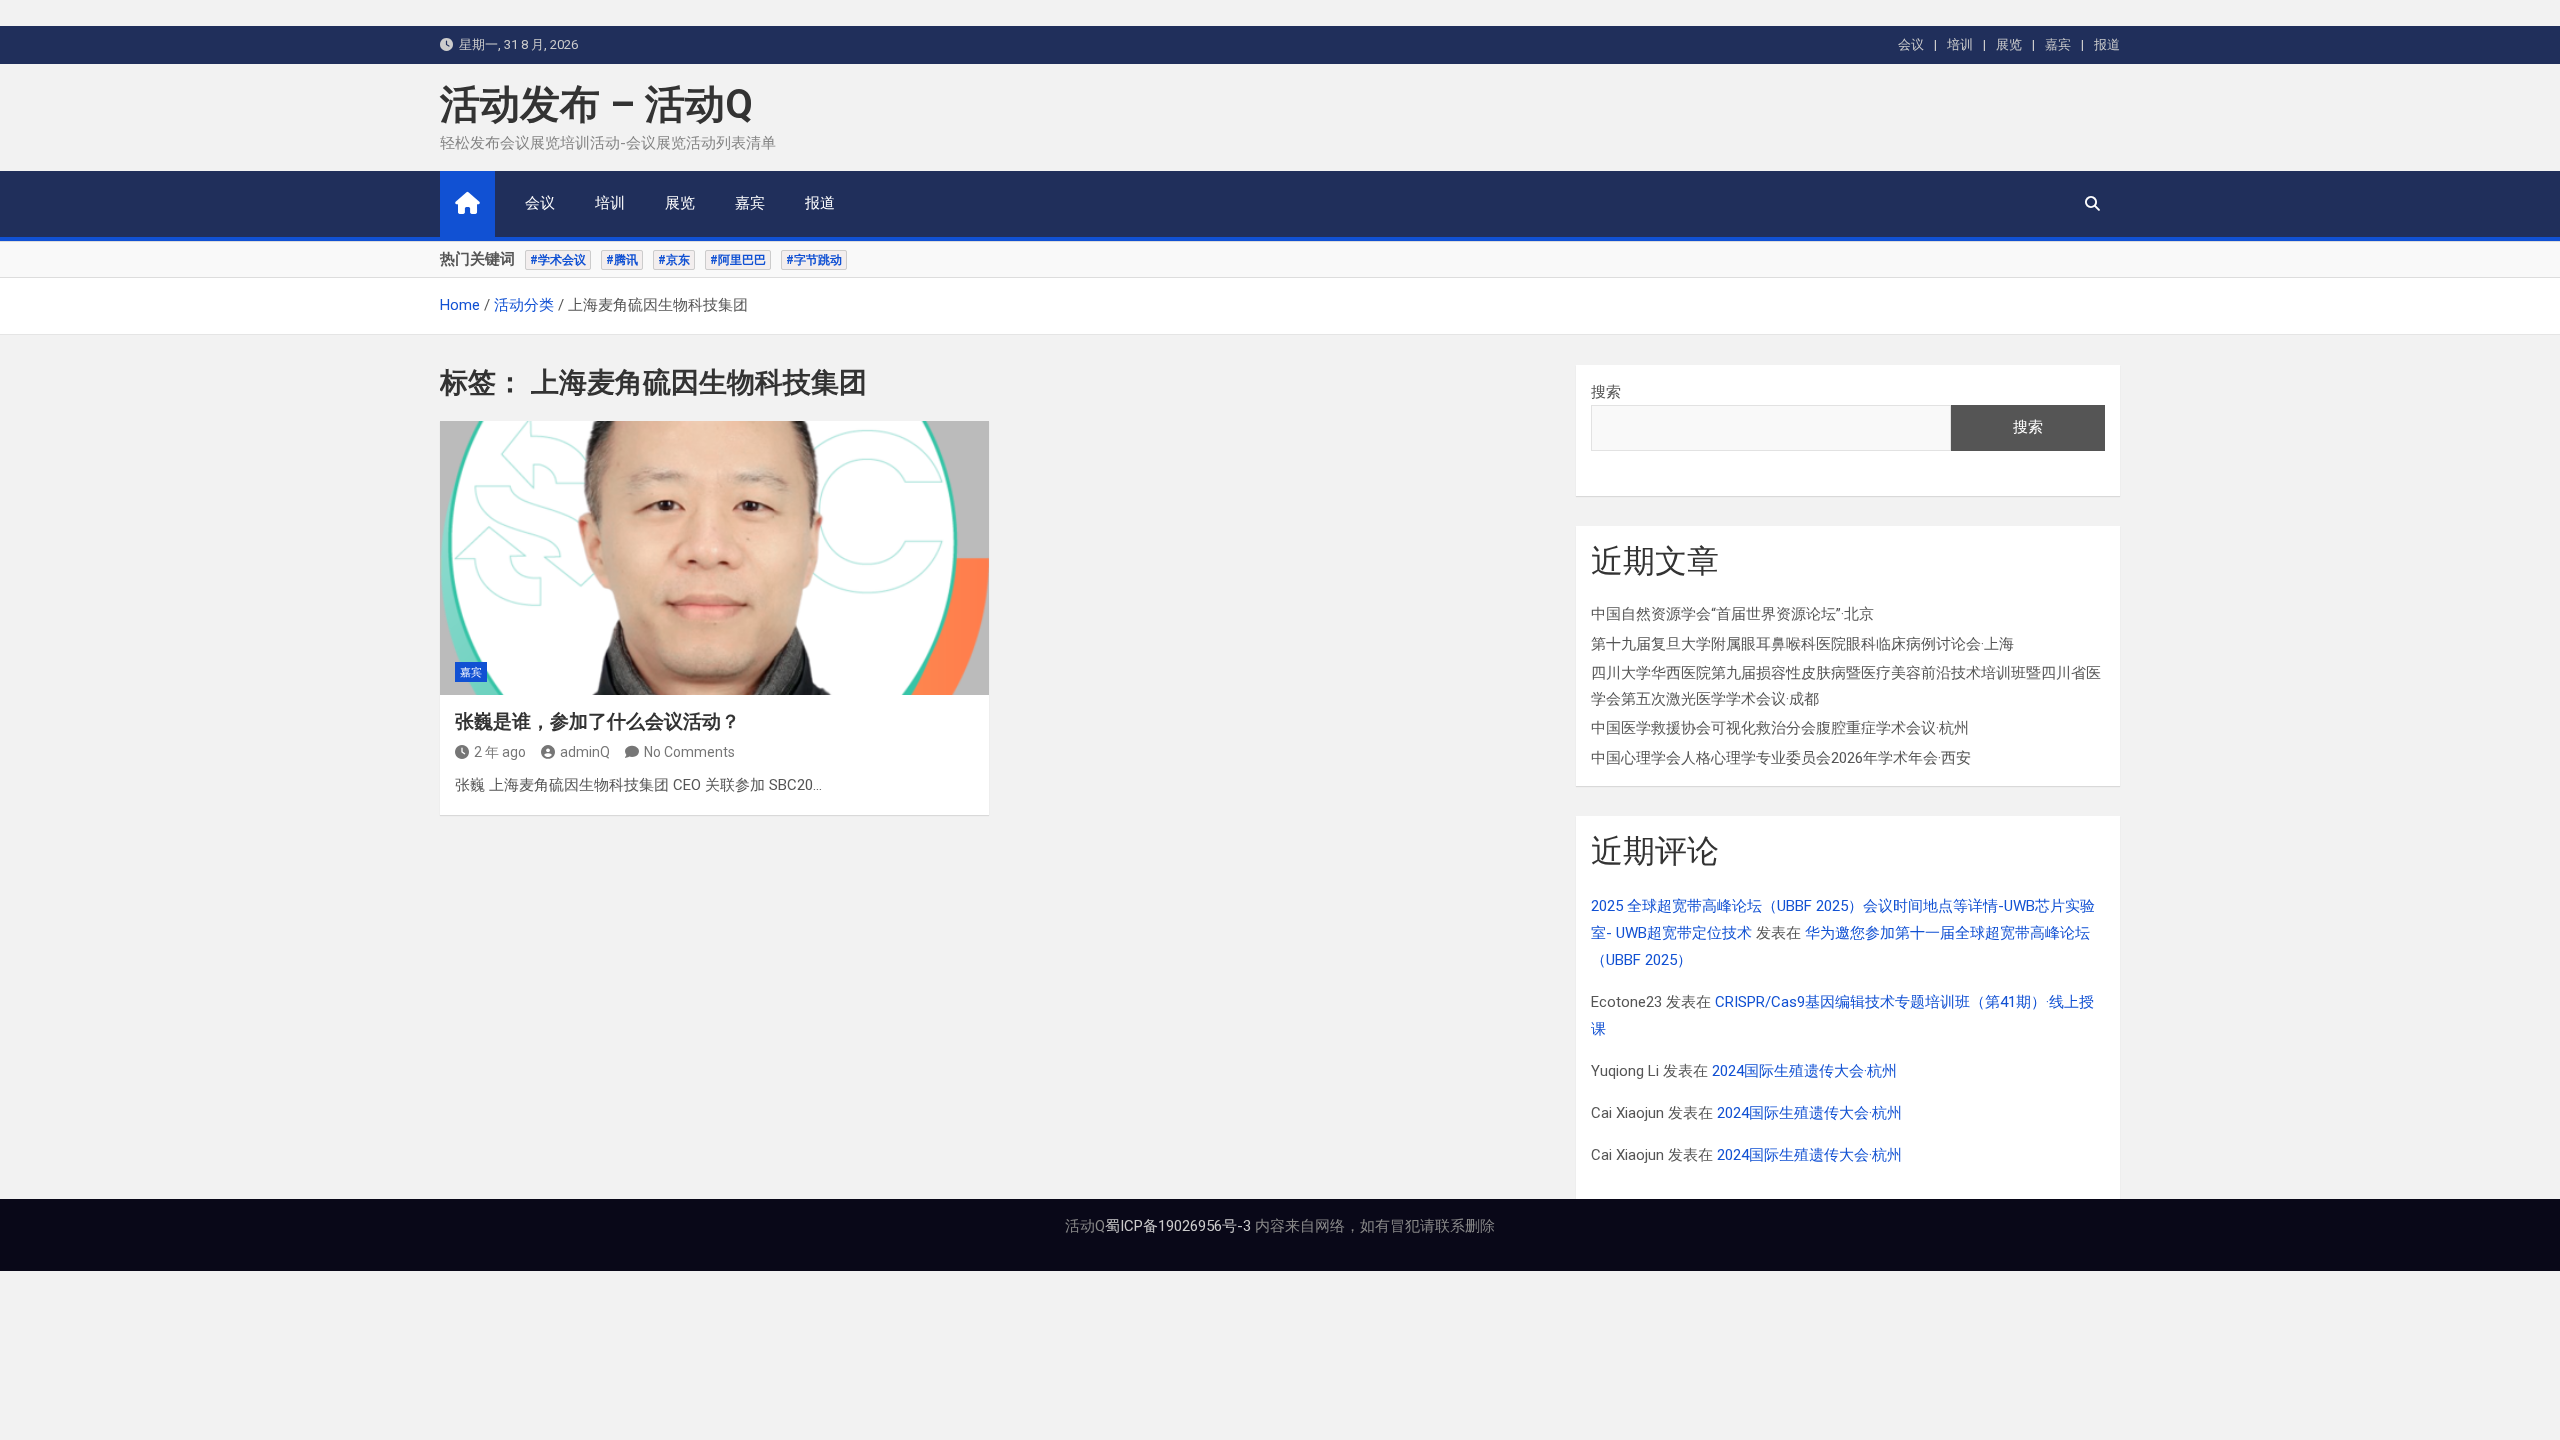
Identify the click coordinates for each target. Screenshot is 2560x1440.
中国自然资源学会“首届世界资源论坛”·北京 (1732, 614)
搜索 (1606, 392)
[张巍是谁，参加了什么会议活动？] (714, 558)
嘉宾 (2058, 44)
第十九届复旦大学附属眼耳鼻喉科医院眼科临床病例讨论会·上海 (1802, 644)
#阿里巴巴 (738, 260)
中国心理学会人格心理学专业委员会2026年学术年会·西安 (1781, 758)
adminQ (585, 752)
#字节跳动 (814, 260)
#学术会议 (558, 260)
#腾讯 (622, 260)
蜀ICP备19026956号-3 (1178, 1226)
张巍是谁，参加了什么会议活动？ (597, 721)
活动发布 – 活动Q (596, 104)
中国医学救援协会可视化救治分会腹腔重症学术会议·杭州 (1780, 728)
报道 (2107, 44)
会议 (1911, 44)
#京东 (674, 260)
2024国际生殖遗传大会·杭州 (1804, 1071)
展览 (2009, 44)
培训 (1960, 44)
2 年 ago (500, 752)
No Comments (689, 752)
